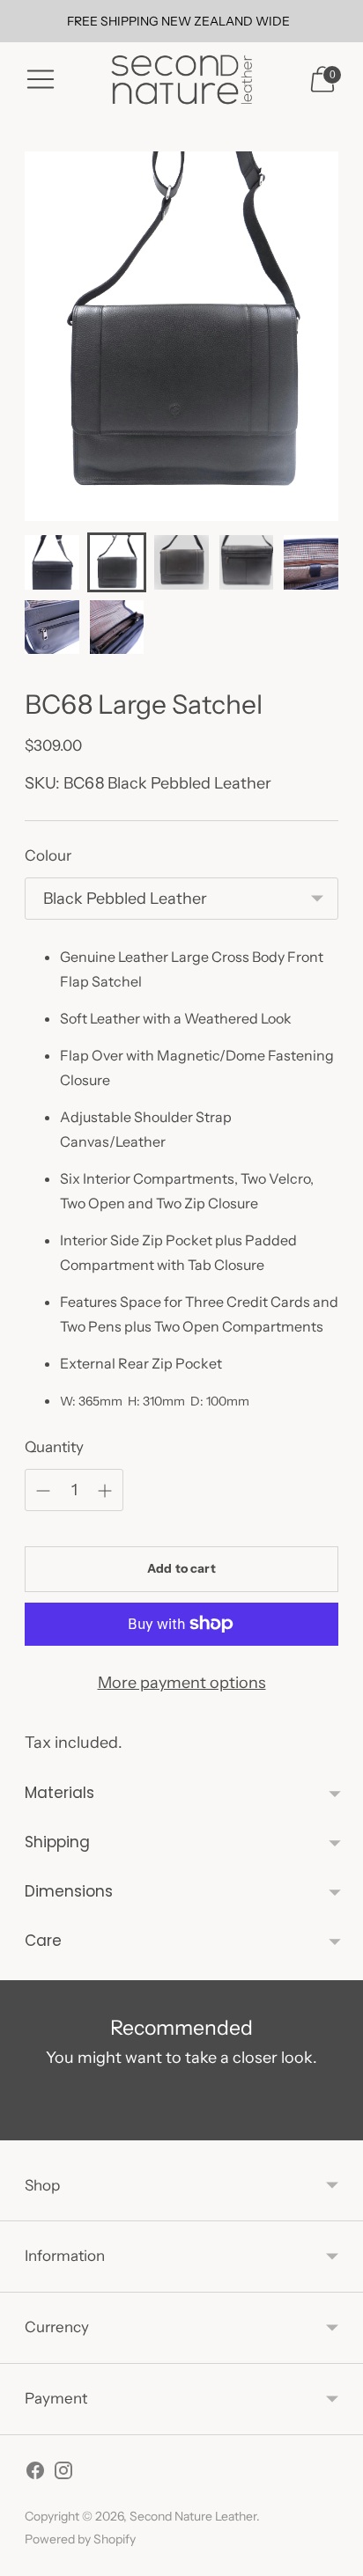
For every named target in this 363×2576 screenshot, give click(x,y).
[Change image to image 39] (52, 627)
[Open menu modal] (41, 79)
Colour (48, 855)
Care (43, 1941)
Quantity (54, 1447)
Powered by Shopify (80, 2539)
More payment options (182, 1683)
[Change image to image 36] (247, 562)
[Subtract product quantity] (105, 1491)
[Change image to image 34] (117, 562)
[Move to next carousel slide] (338, 2126)
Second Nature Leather (193, 2516)
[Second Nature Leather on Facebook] (35, 2474)
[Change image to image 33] (52, 562)
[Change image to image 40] (117, 627)
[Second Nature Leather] (182, 79)
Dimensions (69, 1891)
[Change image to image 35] (181, 562)
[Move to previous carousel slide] (25, 2126)
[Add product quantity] (43, 1491)
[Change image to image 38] (311, 562)
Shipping (57, 1842)
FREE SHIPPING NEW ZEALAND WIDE (178, 21)
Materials (59, 1793)
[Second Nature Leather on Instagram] (63, 2474)
